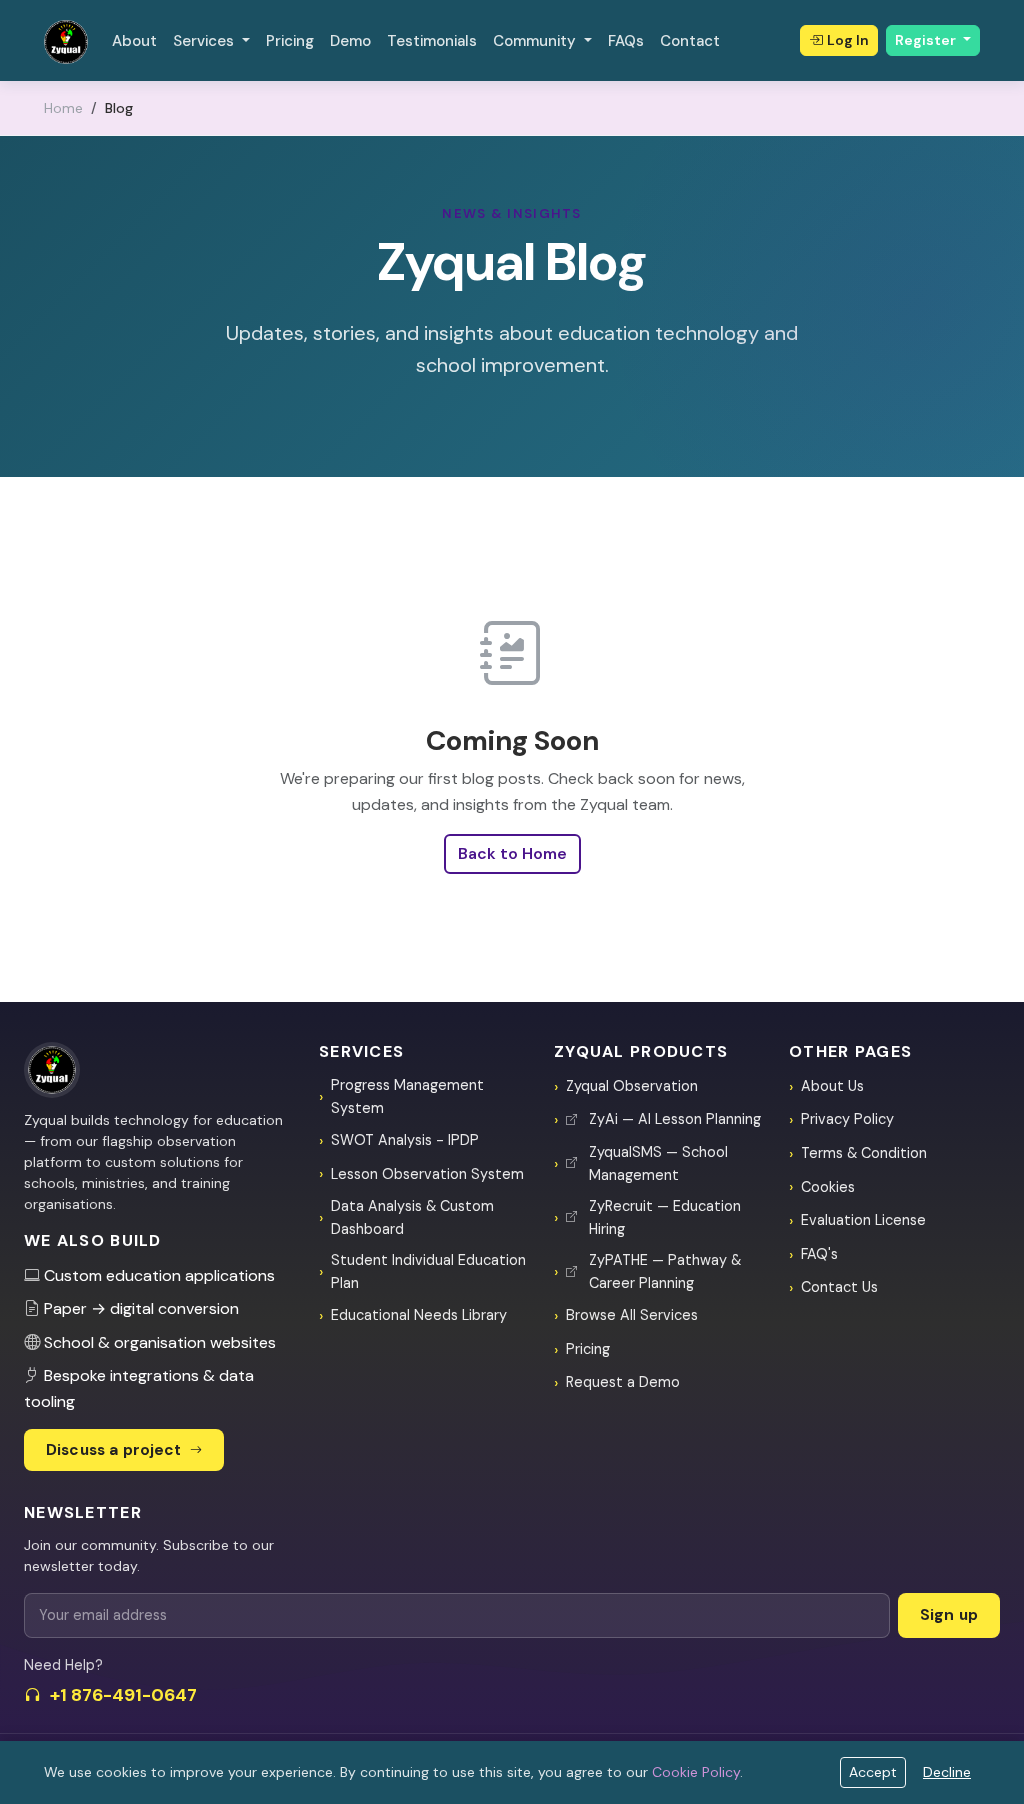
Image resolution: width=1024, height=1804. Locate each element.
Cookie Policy (696, 1772)
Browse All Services (632, 1315)
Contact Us (839, 1287)
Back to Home (512, 853)
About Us (832, 1086)
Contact (690, 41)
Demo (350, 41)
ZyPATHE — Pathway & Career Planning (665, 1271)
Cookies (828, 1187)
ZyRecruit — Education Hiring (665, 1217)
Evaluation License (863, 1220)
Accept (873, 1772)
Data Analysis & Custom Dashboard (412, 1217)
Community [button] (536, 41)
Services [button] (205, 41)
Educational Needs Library (419, 1315)
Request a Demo (623, 1382)
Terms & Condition (864, 1153)
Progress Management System (407, 1096)
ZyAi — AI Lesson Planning (675, 1119)
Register (927, 40)
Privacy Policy (847, 1119)
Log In (848, 40)
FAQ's (819, 1254)
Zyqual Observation (632, 1086)
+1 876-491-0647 (123, 1695)
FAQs (626, 41)
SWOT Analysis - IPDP (405, 1140)
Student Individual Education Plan (428, 1271)
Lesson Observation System (427, 1174)
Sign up (949, 1615)
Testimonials (432, 41)
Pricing (290, 41)
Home (63, 108)
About (134, 41)
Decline (947, 1772)
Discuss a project (116, 1450)
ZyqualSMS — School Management (658, 1163)
